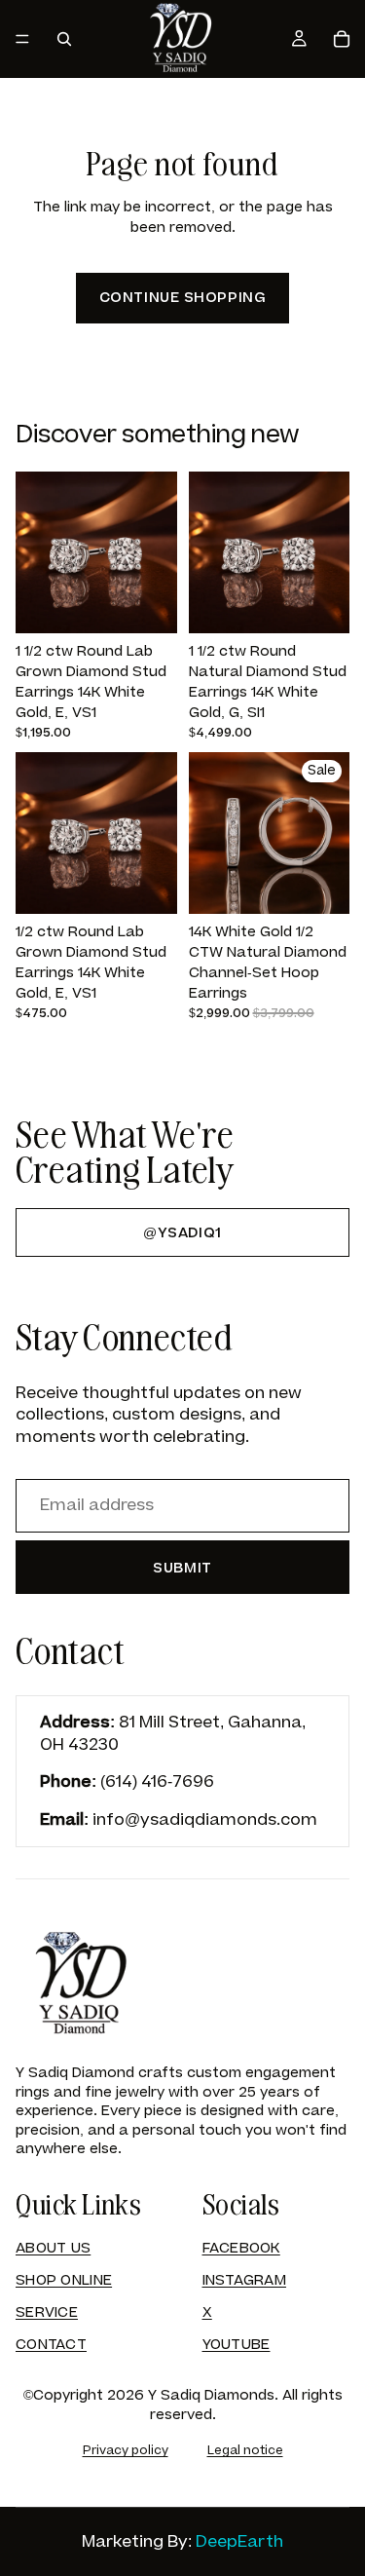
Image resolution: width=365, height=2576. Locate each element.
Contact (51, 2345)
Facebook (241, 2248)
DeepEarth (239, 2542)
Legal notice (245, 2450)
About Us (53, 2248)
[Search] (64, 39)
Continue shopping (183, 298)
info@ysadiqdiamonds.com (205, 1820)
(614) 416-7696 (157, 1782)
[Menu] (22, 39)
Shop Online (64, 2280)
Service (47, 2312)
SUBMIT (182, 1568)
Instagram (245, 2280)
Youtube (237, 2345)
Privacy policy (126, 2450)
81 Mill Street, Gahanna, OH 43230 (173, 1733)
